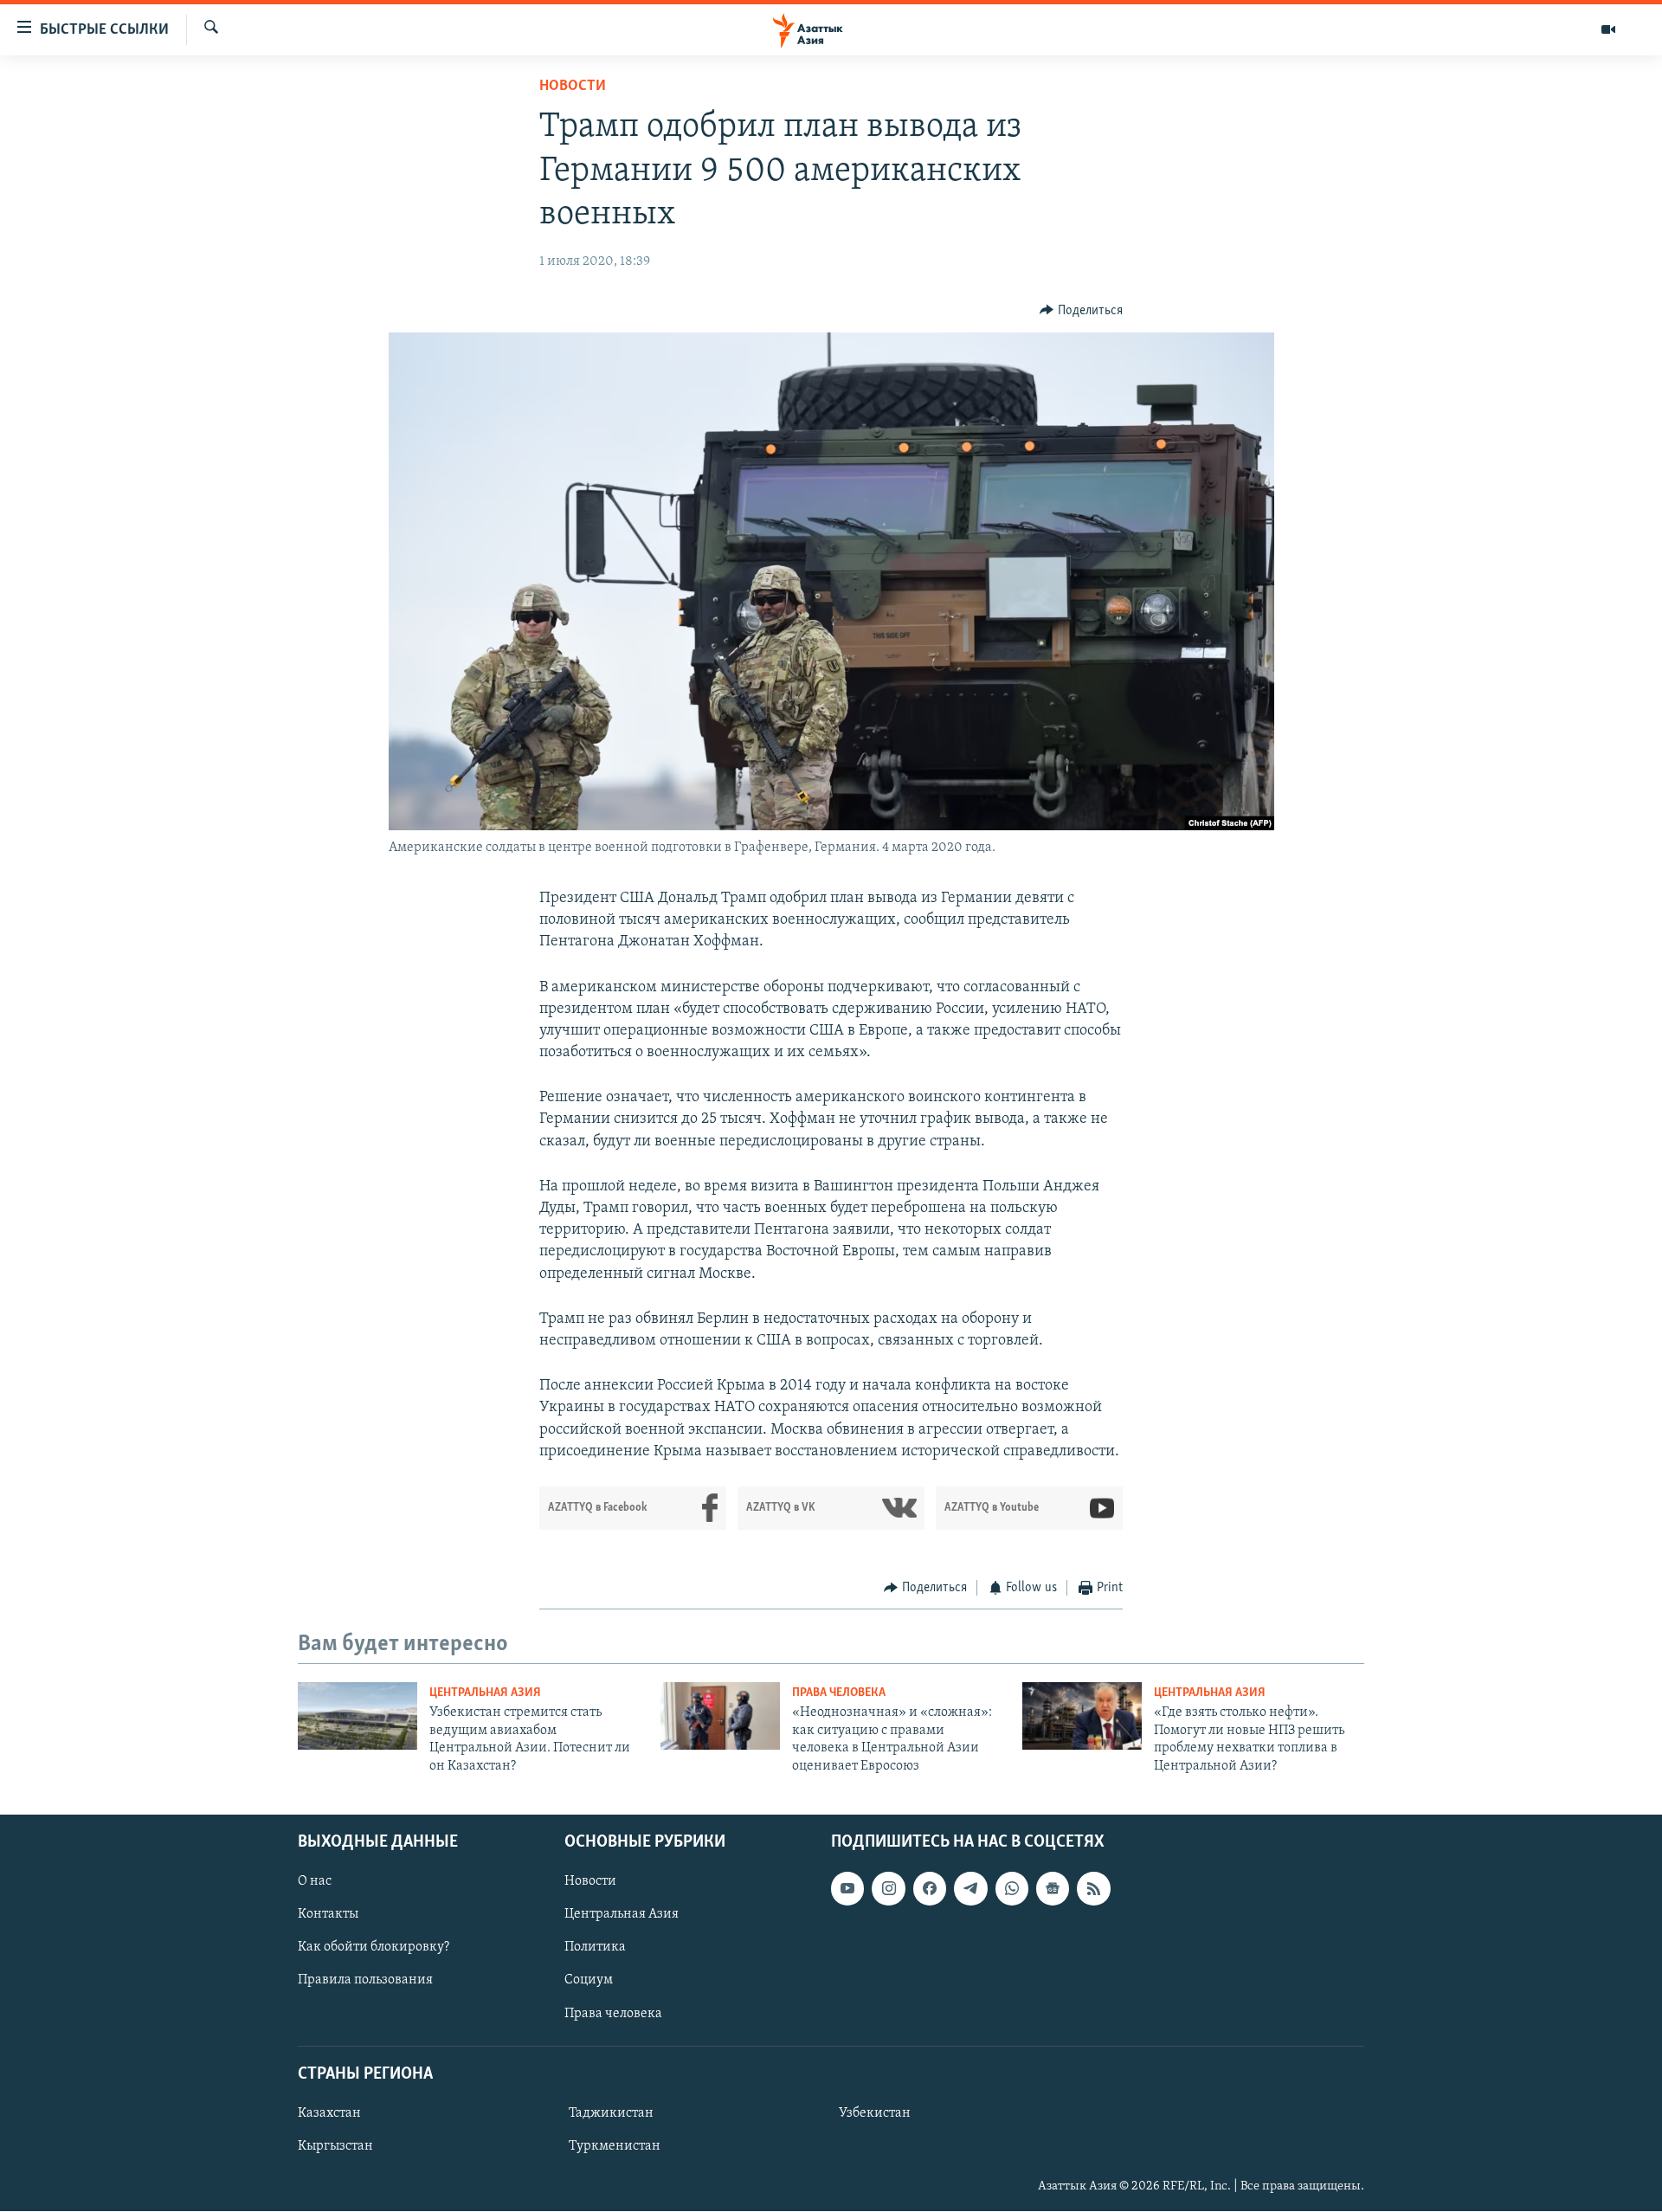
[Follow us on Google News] (1053, 1888)
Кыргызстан (335, 2146)
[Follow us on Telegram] (970, 1888)
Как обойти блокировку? (374, 1947)
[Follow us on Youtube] (847, 1888)
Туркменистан (615, 2146)
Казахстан (329, 2113)
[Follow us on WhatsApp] (1012, 1888)
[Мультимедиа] (1608, 29)
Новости (573, 87)
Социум (589, 1981)
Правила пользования (365, 1981)
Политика (595, 1947)
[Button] (1081, 311)
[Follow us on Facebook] (930, 1888)
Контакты (328, 1914)
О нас (315, 1881)
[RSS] (1093, 1888)
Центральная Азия (485, 1693)
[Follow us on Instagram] (888, 1888)
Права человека (839, 1693)
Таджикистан (611, 2113)
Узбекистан (875, 2113)
